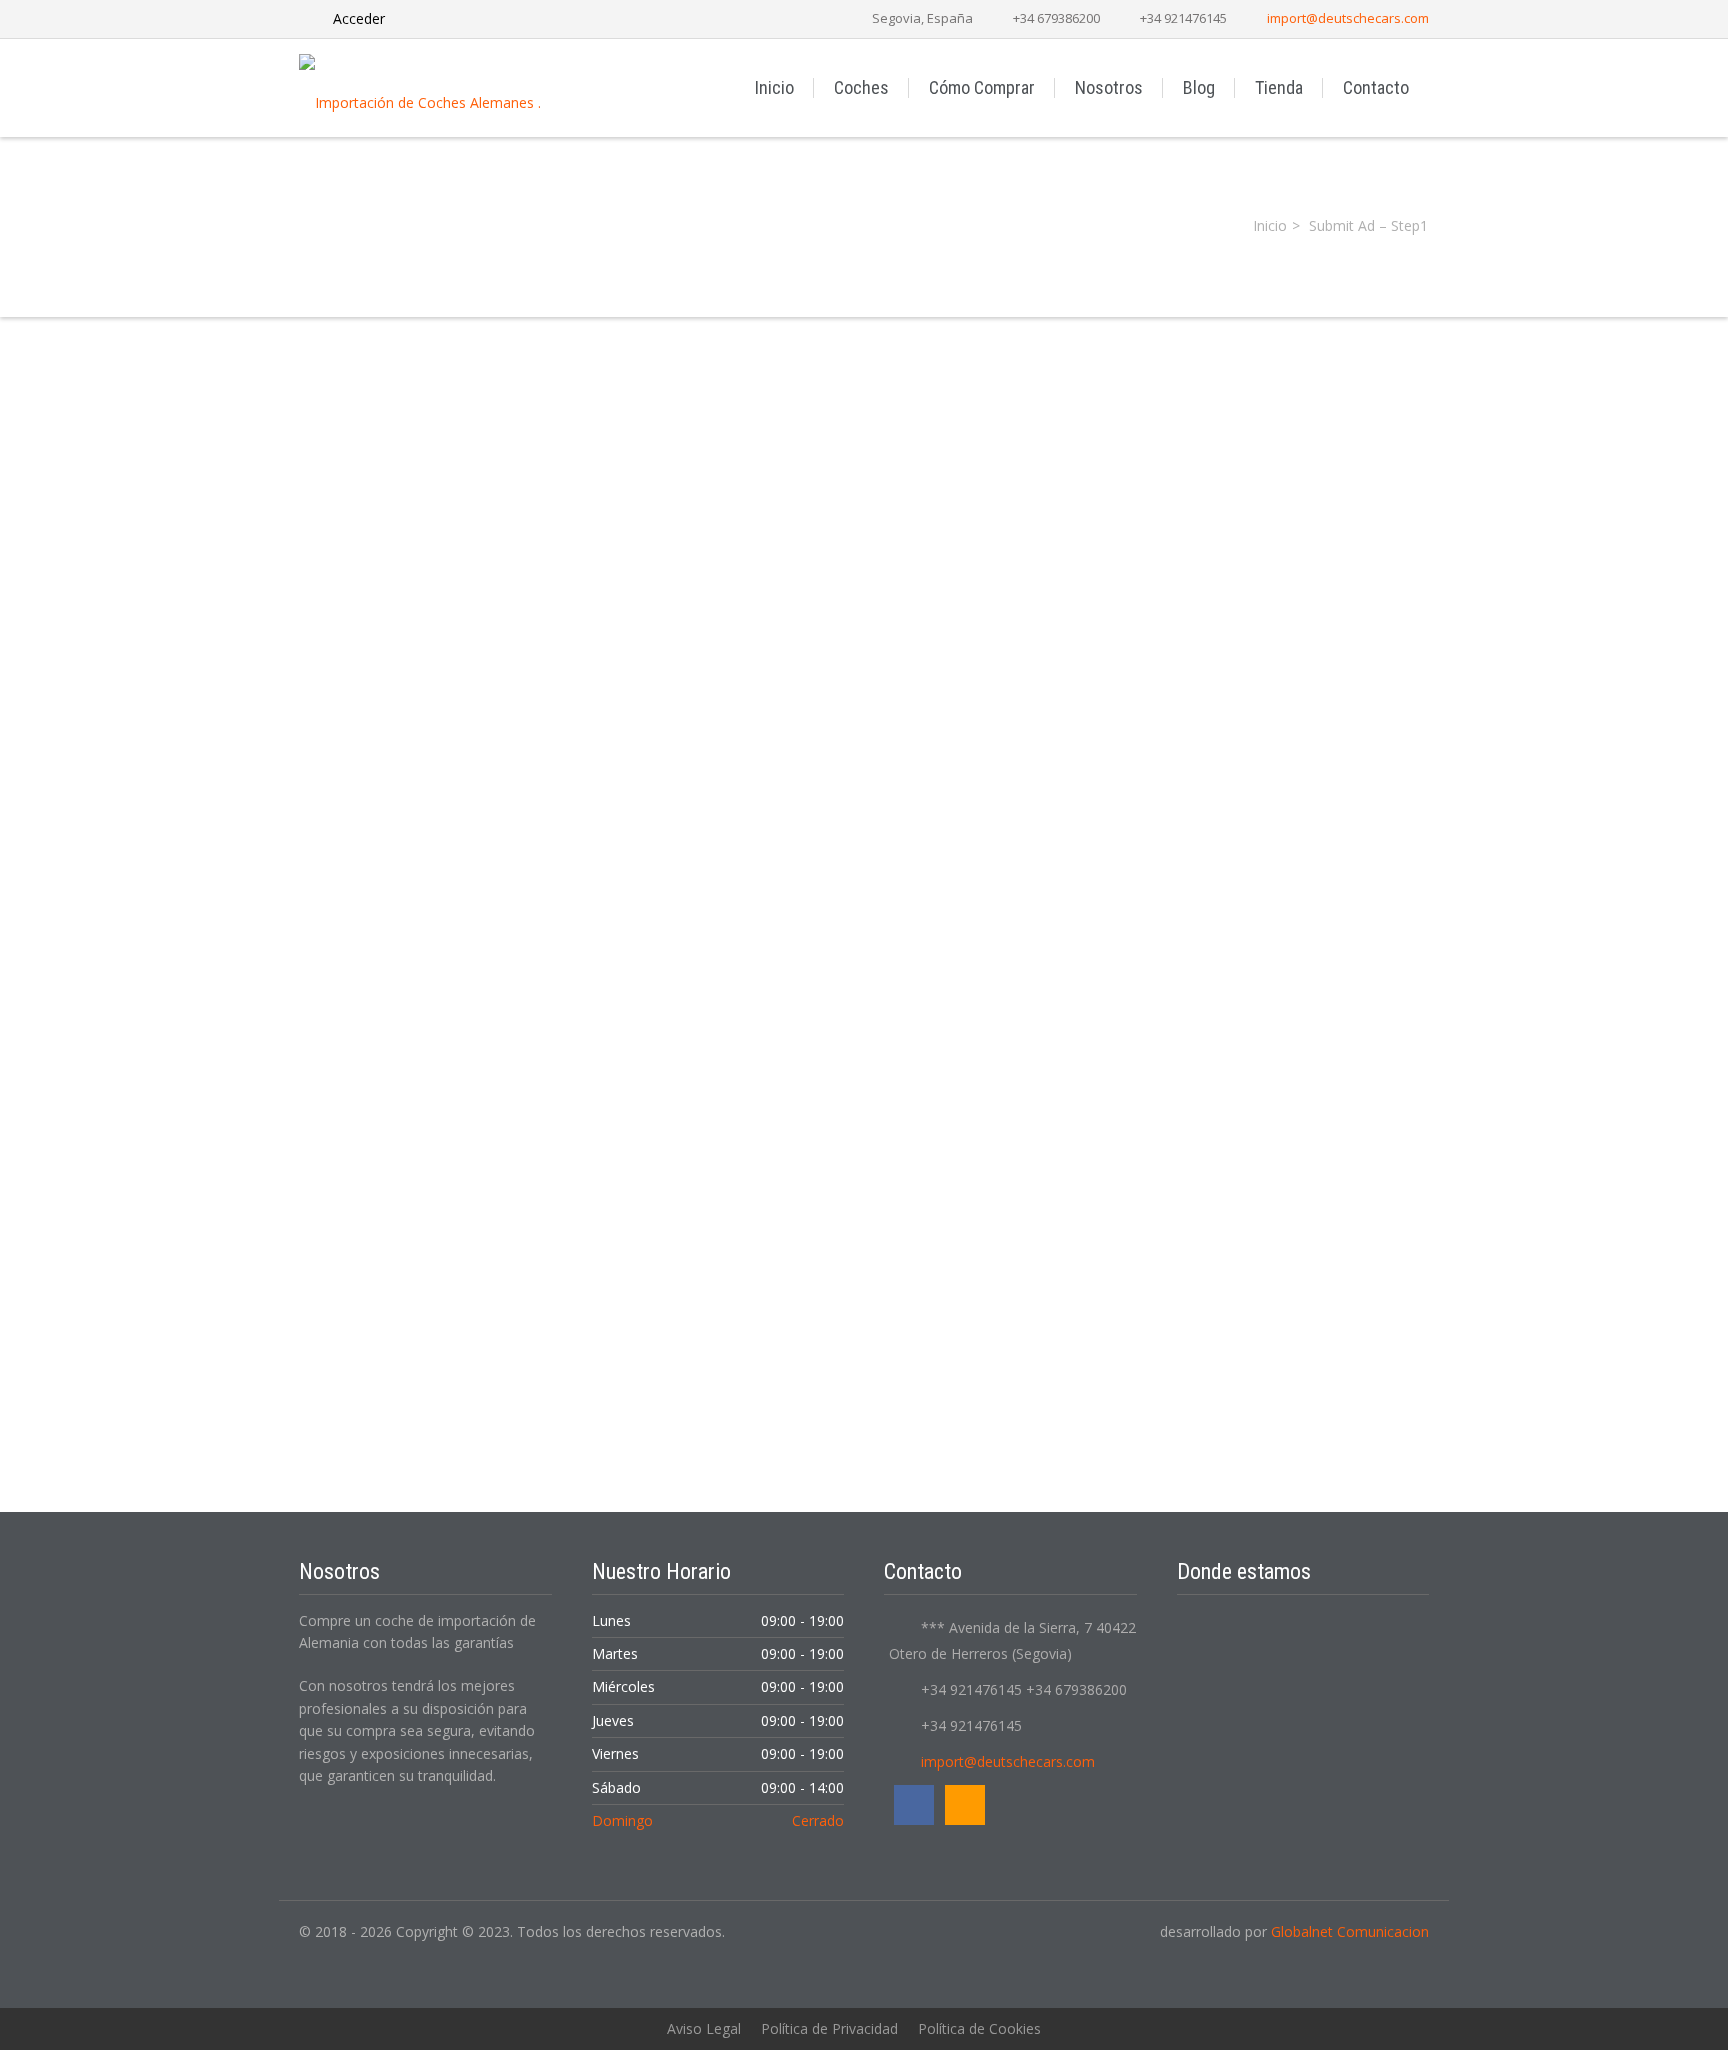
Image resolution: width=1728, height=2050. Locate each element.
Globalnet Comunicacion (1350, 1931)
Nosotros (1109, 87)
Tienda (1279, 87)
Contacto (1376, 87)
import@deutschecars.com (1348, 18)
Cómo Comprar (982, 87)
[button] (864, 926)
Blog (1199, 87)
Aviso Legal (704, 2028)
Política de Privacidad (829, 2028)
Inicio (774, 87)
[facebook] (914, 1805)
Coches (861, 87)
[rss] (965, 1805)
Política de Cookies (979, 2028)
